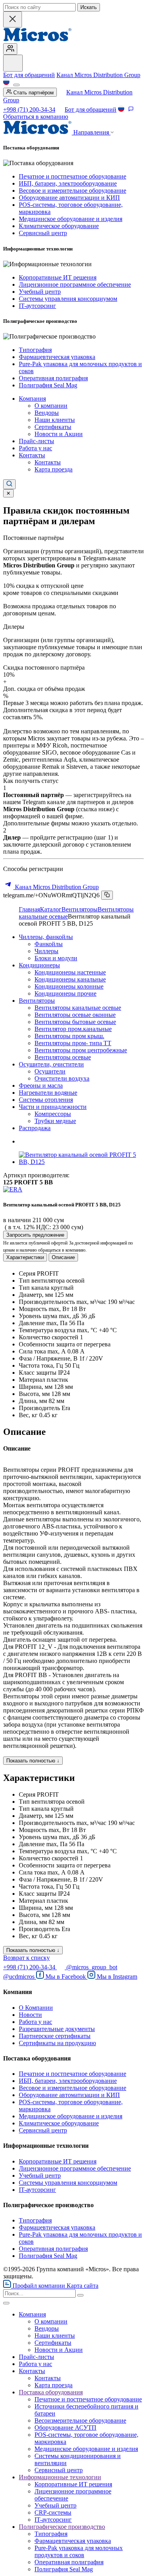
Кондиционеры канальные (70, 979)
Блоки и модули (56, 958)
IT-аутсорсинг (37, 306)
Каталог (51, 909)
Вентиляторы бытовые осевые (75, 1022)
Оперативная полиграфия (53, 378)
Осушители (50, 1071)
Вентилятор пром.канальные (73, 1029)
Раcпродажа (35, 1128)
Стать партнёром (33, 93)
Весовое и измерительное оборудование (73, 191)
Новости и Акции (59, 434)
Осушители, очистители (51, 1064)
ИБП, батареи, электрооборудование (68, 183)
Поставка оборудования (51, 2392)
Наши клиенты (55, 420)
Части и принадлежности (53, 1107)
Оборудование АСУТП (65, 2428)
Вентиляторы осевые (63, 1057)
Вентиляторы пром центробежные (81, 1050)
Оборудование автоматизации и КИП (69, 198)
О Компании (36, 2008)
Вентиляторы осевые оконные (75, 1015)
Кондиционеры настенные (70, 972)
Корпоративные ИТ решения (58, 277)
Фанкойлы (49, 944)
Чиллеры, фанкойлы (46, 937)
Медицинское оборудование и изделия (71, 219)
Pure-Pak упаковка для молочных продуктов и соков (79, 2551)
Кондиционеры (39, 965)
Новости (30, 2015)
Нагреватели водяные (48, 1093)
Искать (89, 7)
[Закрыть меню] (6, 2303)
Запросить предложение (35, 1235)
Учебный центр (40, 292)
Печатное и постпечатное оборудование (73, 176)
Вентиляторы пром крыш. (69, 1036)
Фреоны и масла (41, 1085)
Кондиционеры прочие (65, 993)
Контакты (32, 455)
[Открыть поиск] (9, 484)
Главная (29, 909)
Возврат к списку (26, 1958)
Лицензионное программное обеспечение (75, 284)
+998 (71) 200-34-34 (29, 110)
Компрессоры (53, 1114)
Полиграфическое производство (62, 2527)
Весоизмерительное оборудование (80, 2420)
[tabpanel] (73, 1344)
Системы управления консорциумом (68, 299)
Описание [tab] (63, 1257)
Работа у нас (35, 448)
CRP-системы (53, 2512)
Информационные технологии (60, 2477)
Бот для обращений (29, 75)
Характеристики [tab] (25, 1257)
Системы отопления (46, 1100)
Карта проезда (54, 469)
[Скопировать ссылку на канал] (107, 895)
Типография (35, 350)
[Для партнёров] (10, 49)
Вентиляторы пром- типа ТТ (73, 1043)
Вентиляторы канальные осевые (78, 1008)
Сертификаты (53, 427)
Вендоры (47, 413)
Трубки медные (55, 1121)
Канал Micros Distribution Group (98, 75)
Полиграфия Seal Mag (48, 385)
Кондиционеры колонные (69, 986)
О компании (51, 406)
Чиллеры (46, 951)
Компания (32, 399)
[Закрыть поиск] (13, 19)
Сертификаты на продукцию (57, 2043)
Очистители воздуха (62, 1078)
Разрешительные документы (57, 2029)
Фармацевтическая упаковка (57, 357)
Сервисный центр (43, 233)
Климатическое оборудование (59, 226)
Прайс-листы (36, 441)
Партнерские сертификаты (55, 2036)
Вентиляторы (80, 909)
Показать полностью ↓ (33, 1761)
